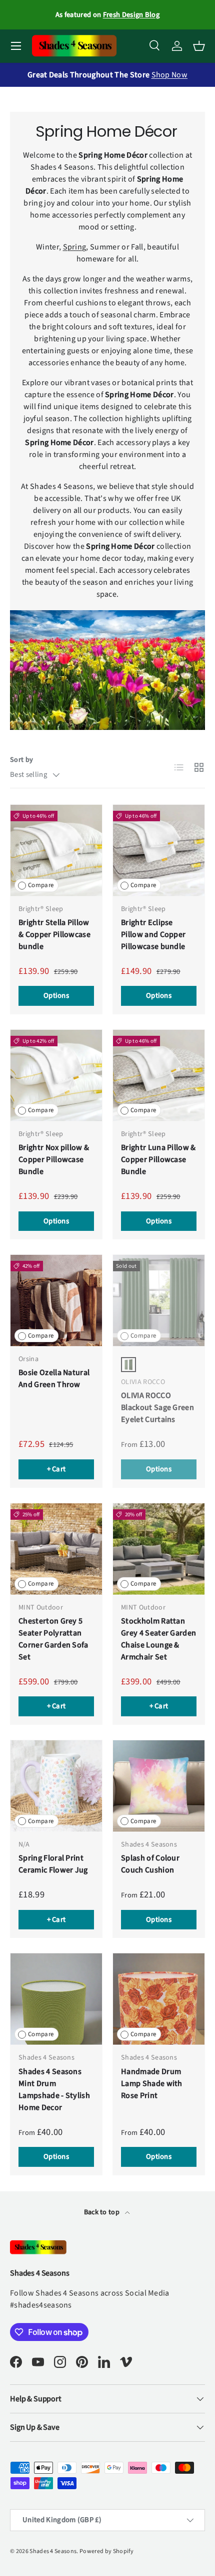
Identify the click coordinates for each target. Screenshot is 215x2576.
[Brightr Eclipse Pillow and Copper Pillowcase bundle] (159, 850)
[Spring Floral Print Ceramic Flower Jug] (56, 1786)
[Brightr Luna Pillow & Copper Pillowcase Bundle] (159, 1075)
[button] (199, 46)
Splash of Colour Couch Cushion (150, 1864)
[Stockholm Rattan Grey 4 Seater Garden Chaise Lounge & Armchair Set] (159, 1549)
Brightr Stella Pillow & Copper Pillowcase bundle (54, 935)
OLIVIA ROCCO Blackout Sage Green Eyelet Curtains (157, 1407)
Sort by (21, 760)
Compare (41, 885)
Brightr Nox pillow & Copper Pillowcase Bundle (54, 1160)
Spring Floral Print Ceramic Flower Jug (53, 1864)
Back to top (103, 2212)
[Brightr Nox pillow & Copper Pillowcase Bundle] (56, 1075)
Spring (75, 247)
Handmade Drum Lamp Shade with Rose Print (152, 2084)
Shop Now (170, 75)
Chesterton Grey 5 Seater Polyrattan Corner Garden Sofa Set (53, 1639)
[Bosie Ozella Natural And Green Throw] (56, 1300)
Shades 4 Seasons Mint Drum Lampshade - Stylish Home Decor (54, 2090)
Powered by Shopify (107, 2551)
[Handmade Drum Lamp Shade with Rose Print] (159, 1999)
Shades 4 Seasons (53, 2551)
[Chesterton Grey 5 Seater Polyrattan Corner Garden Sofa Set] (56, 1549)
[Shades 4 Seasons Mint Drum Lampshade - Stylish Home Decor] (56, 1999)
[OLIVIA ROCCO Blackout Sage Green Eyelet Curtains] (159, 1300)
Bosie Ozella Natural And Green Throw (54, 1379)
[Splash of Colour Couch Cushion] (159, 1786)
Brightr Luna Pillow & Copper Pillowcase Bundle (158, 1160)
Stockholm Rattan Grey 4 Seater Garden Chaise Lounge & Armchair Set (158, 1639)
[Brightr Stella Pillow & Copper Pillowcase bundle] (56, 850)
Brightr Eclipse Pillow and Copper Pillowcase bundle (153, 935)
